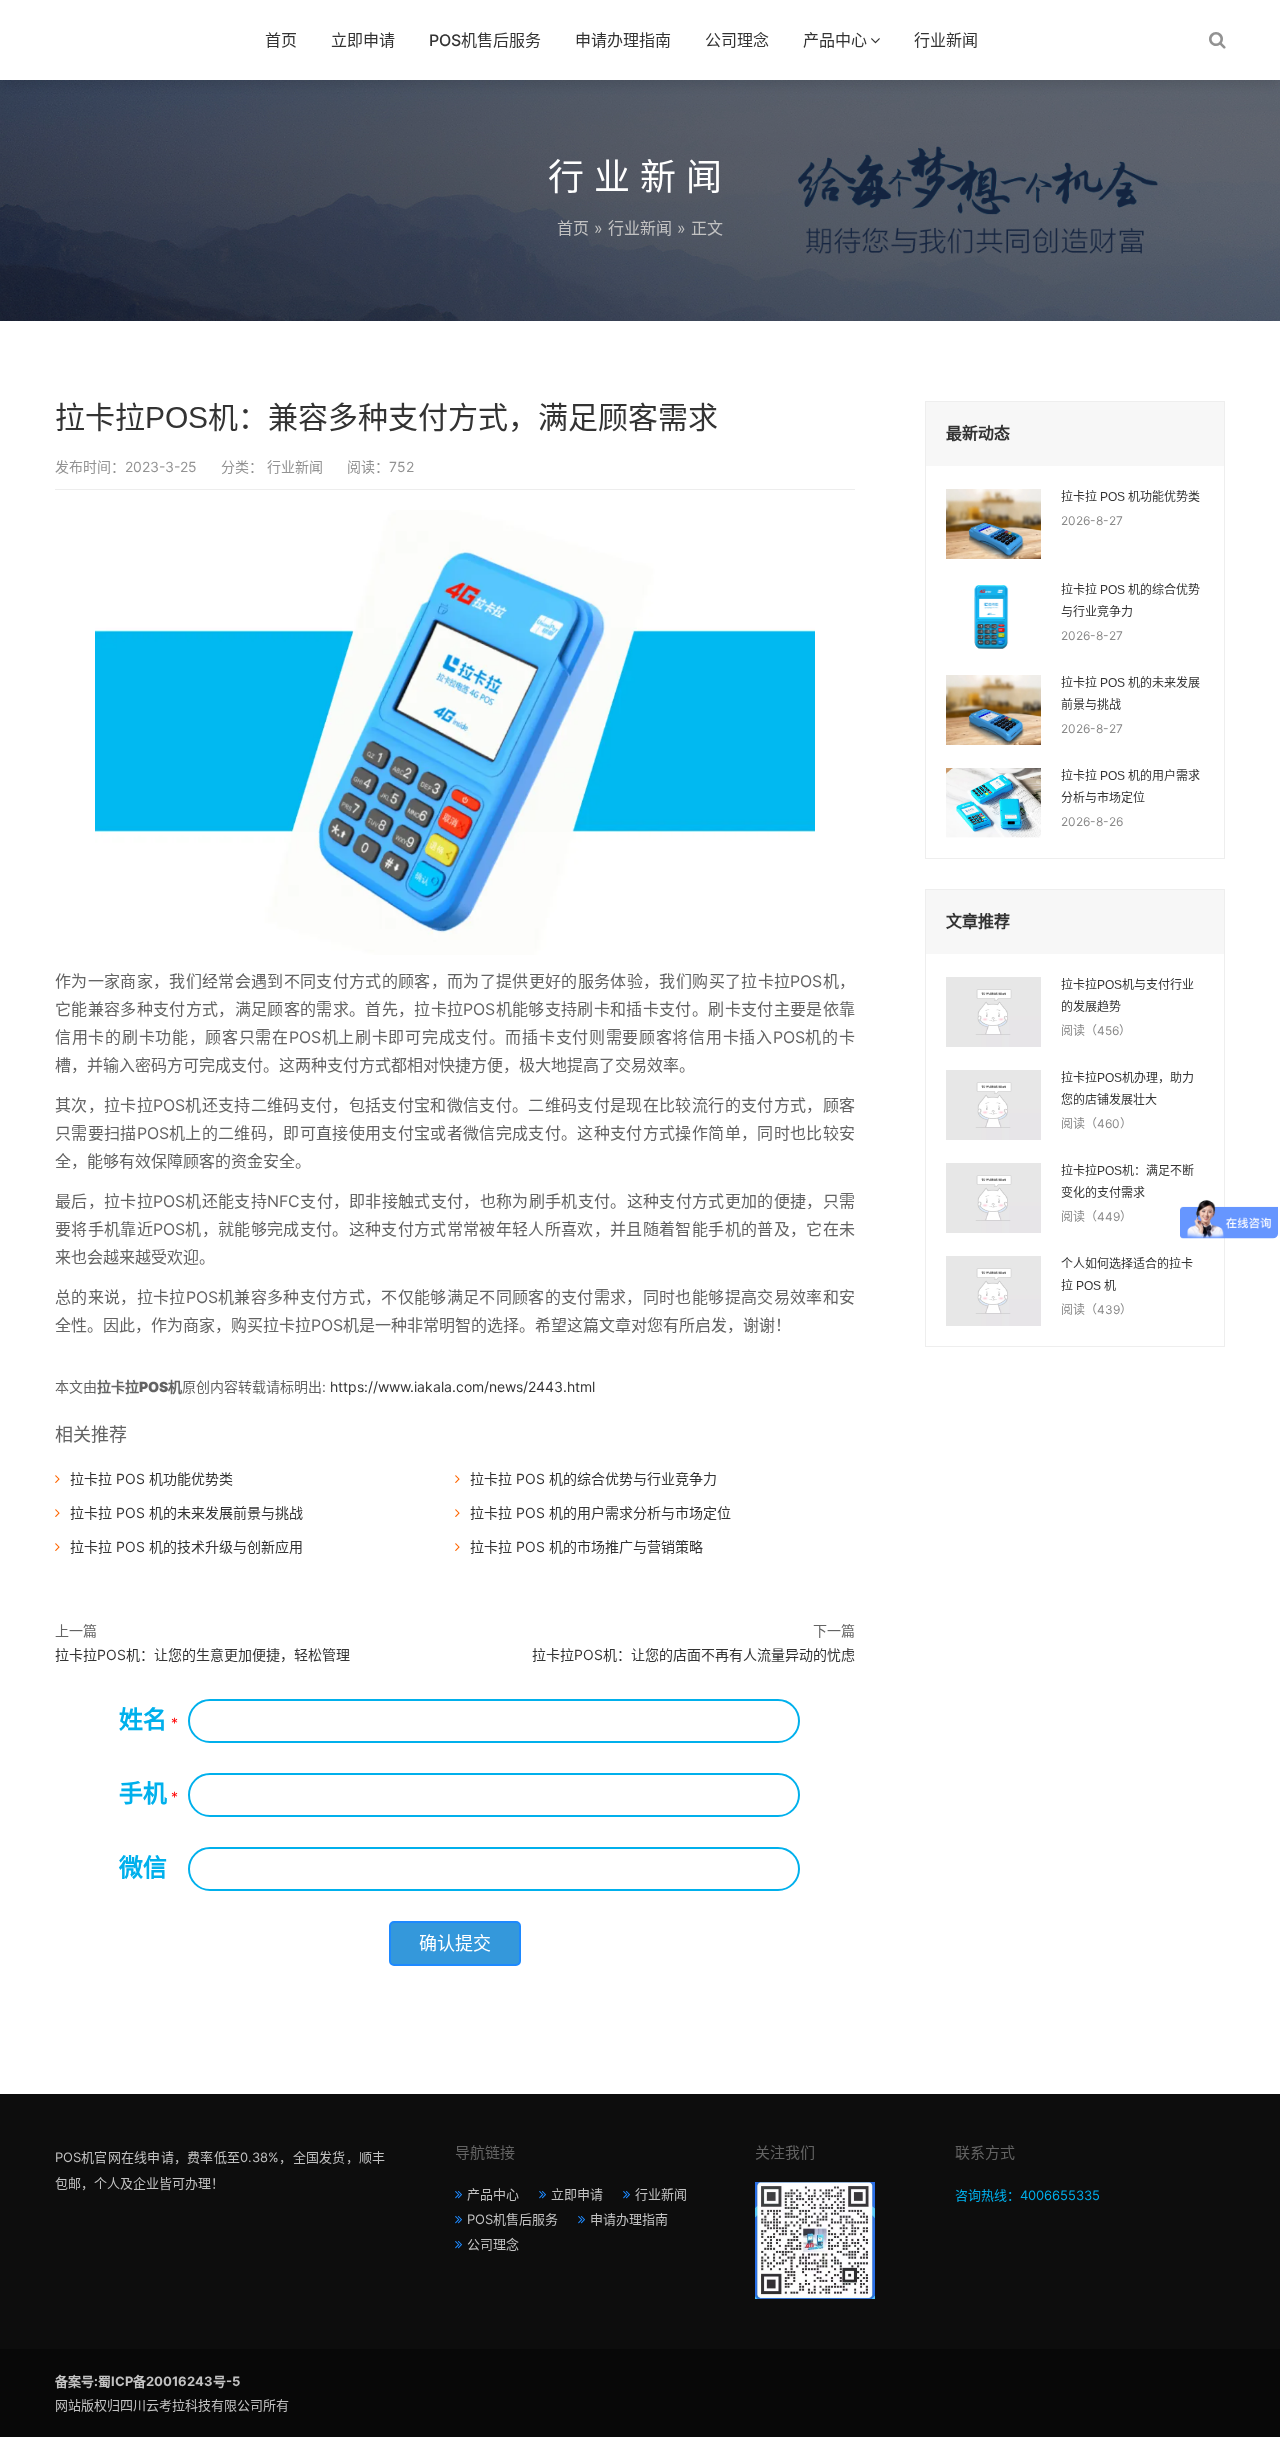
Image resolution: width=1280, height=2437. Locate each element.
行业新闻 (946, 40)
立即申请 (363, 40)
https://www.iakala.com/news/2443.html (462, 1386)
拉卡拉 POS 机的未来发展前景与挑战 (186, 1512)
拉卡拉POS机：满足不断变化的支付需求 (1127, 1182)
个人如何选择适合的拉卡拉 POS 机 (1127, 1275)
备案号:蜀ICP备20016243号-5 (147, 2381)
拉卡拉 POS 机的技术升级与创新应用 (186, 1546)
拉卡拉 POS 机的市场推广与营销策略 (586, 1546)
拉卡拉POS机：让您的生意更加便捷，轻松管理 (202, 1654)
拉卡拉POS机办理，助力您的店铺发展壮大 (1127, 1089)
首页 (281, 40)
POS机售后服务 (485, 40)
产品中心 (835, 40)
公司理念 (737, 40)
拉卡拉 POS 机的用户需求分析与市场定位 (600, 1512)
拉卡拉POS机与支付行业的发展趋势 (1127, 996)
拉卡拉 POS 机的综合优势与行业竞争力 (593, 1478)
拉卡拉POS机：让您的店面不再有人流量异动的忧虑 (693, 1654)
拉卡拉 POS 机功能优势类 (151, 1478)
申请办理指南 (623, 40)
